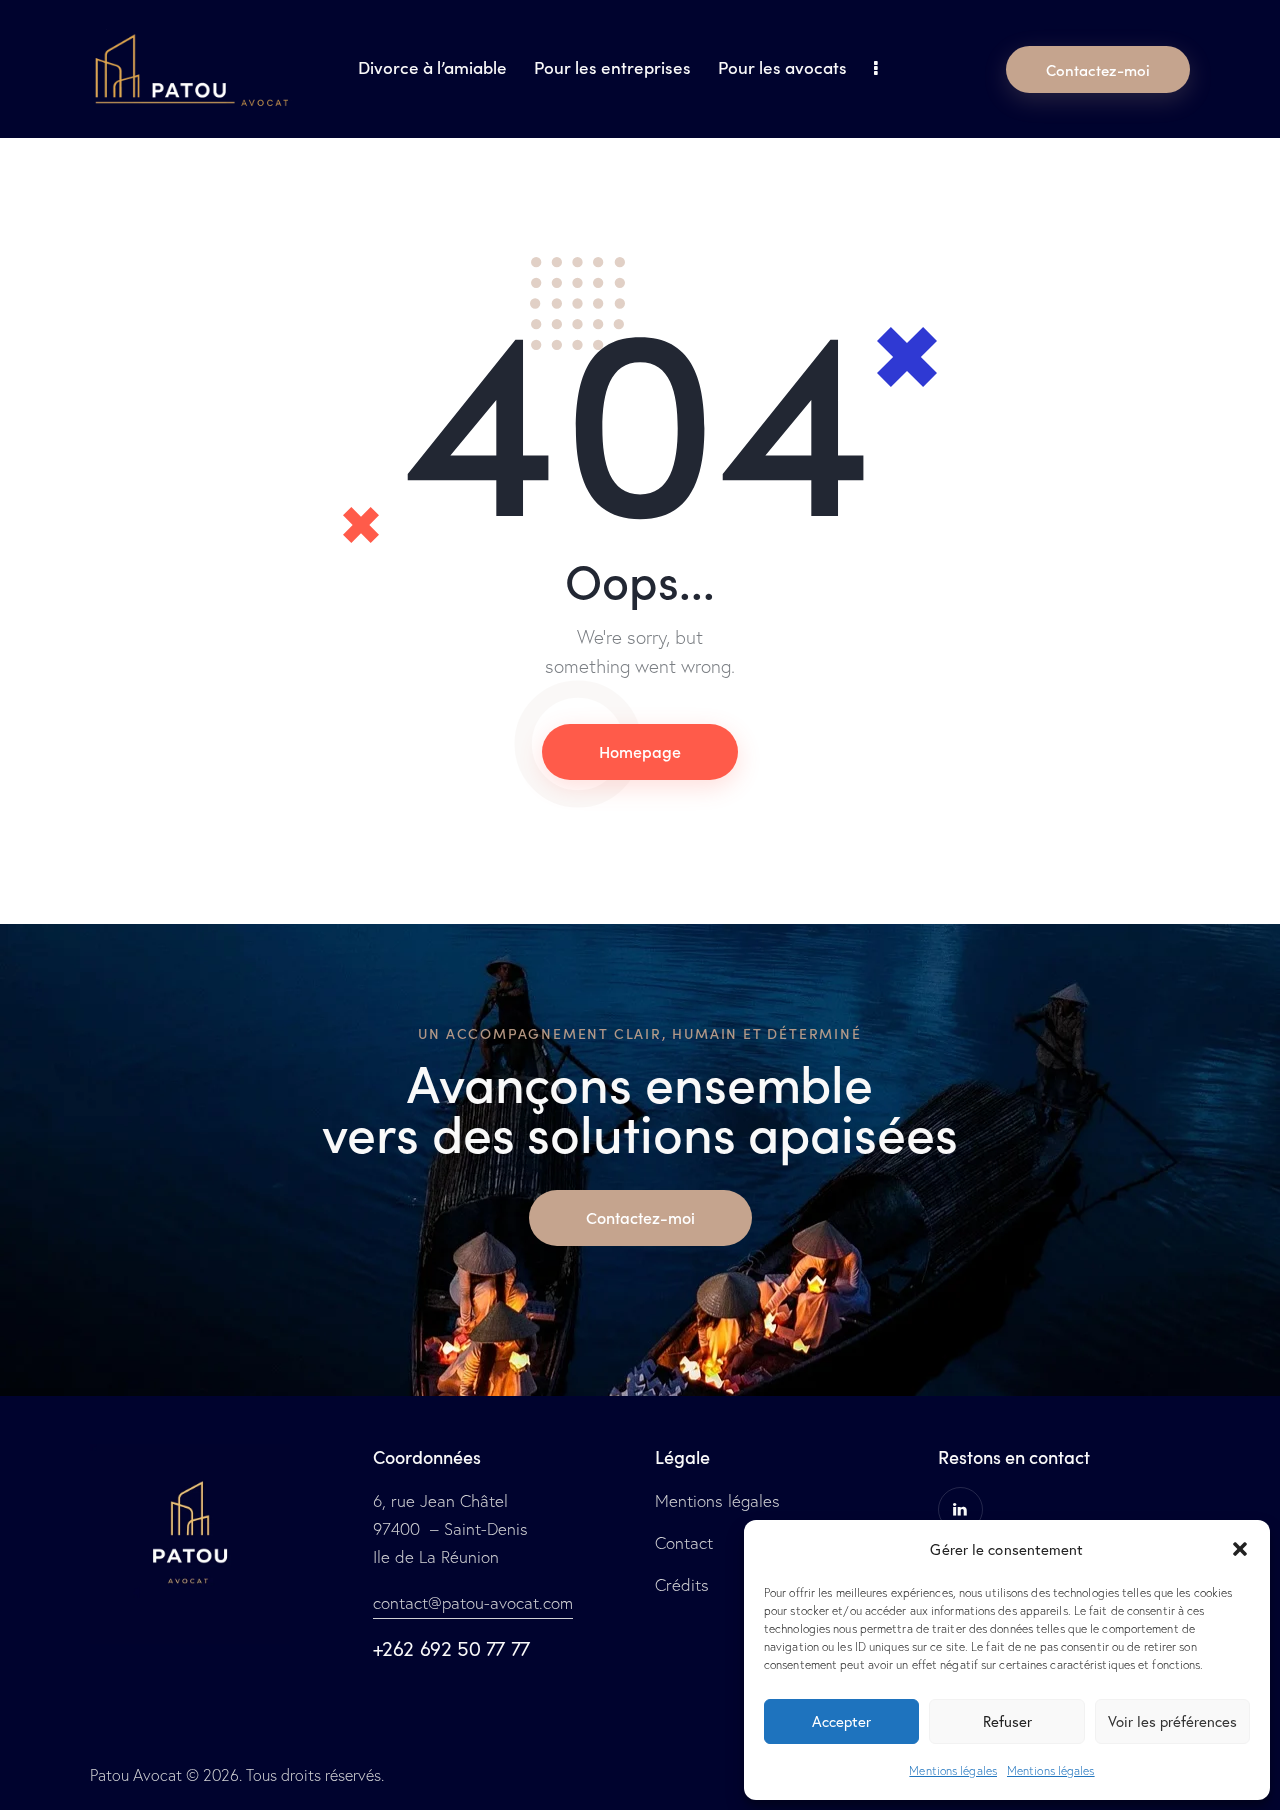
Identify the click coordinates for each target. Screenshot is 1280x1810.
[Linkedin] (960, 1509)
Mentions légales (953, 1770)
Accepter (841, 1721)
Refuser (1007, 1721)
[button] (1240, 1549)
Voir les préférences (1172, 1721)
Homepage (640, 751)
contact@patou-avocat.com (473, 1602)
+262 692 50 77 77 (451, 1648)
